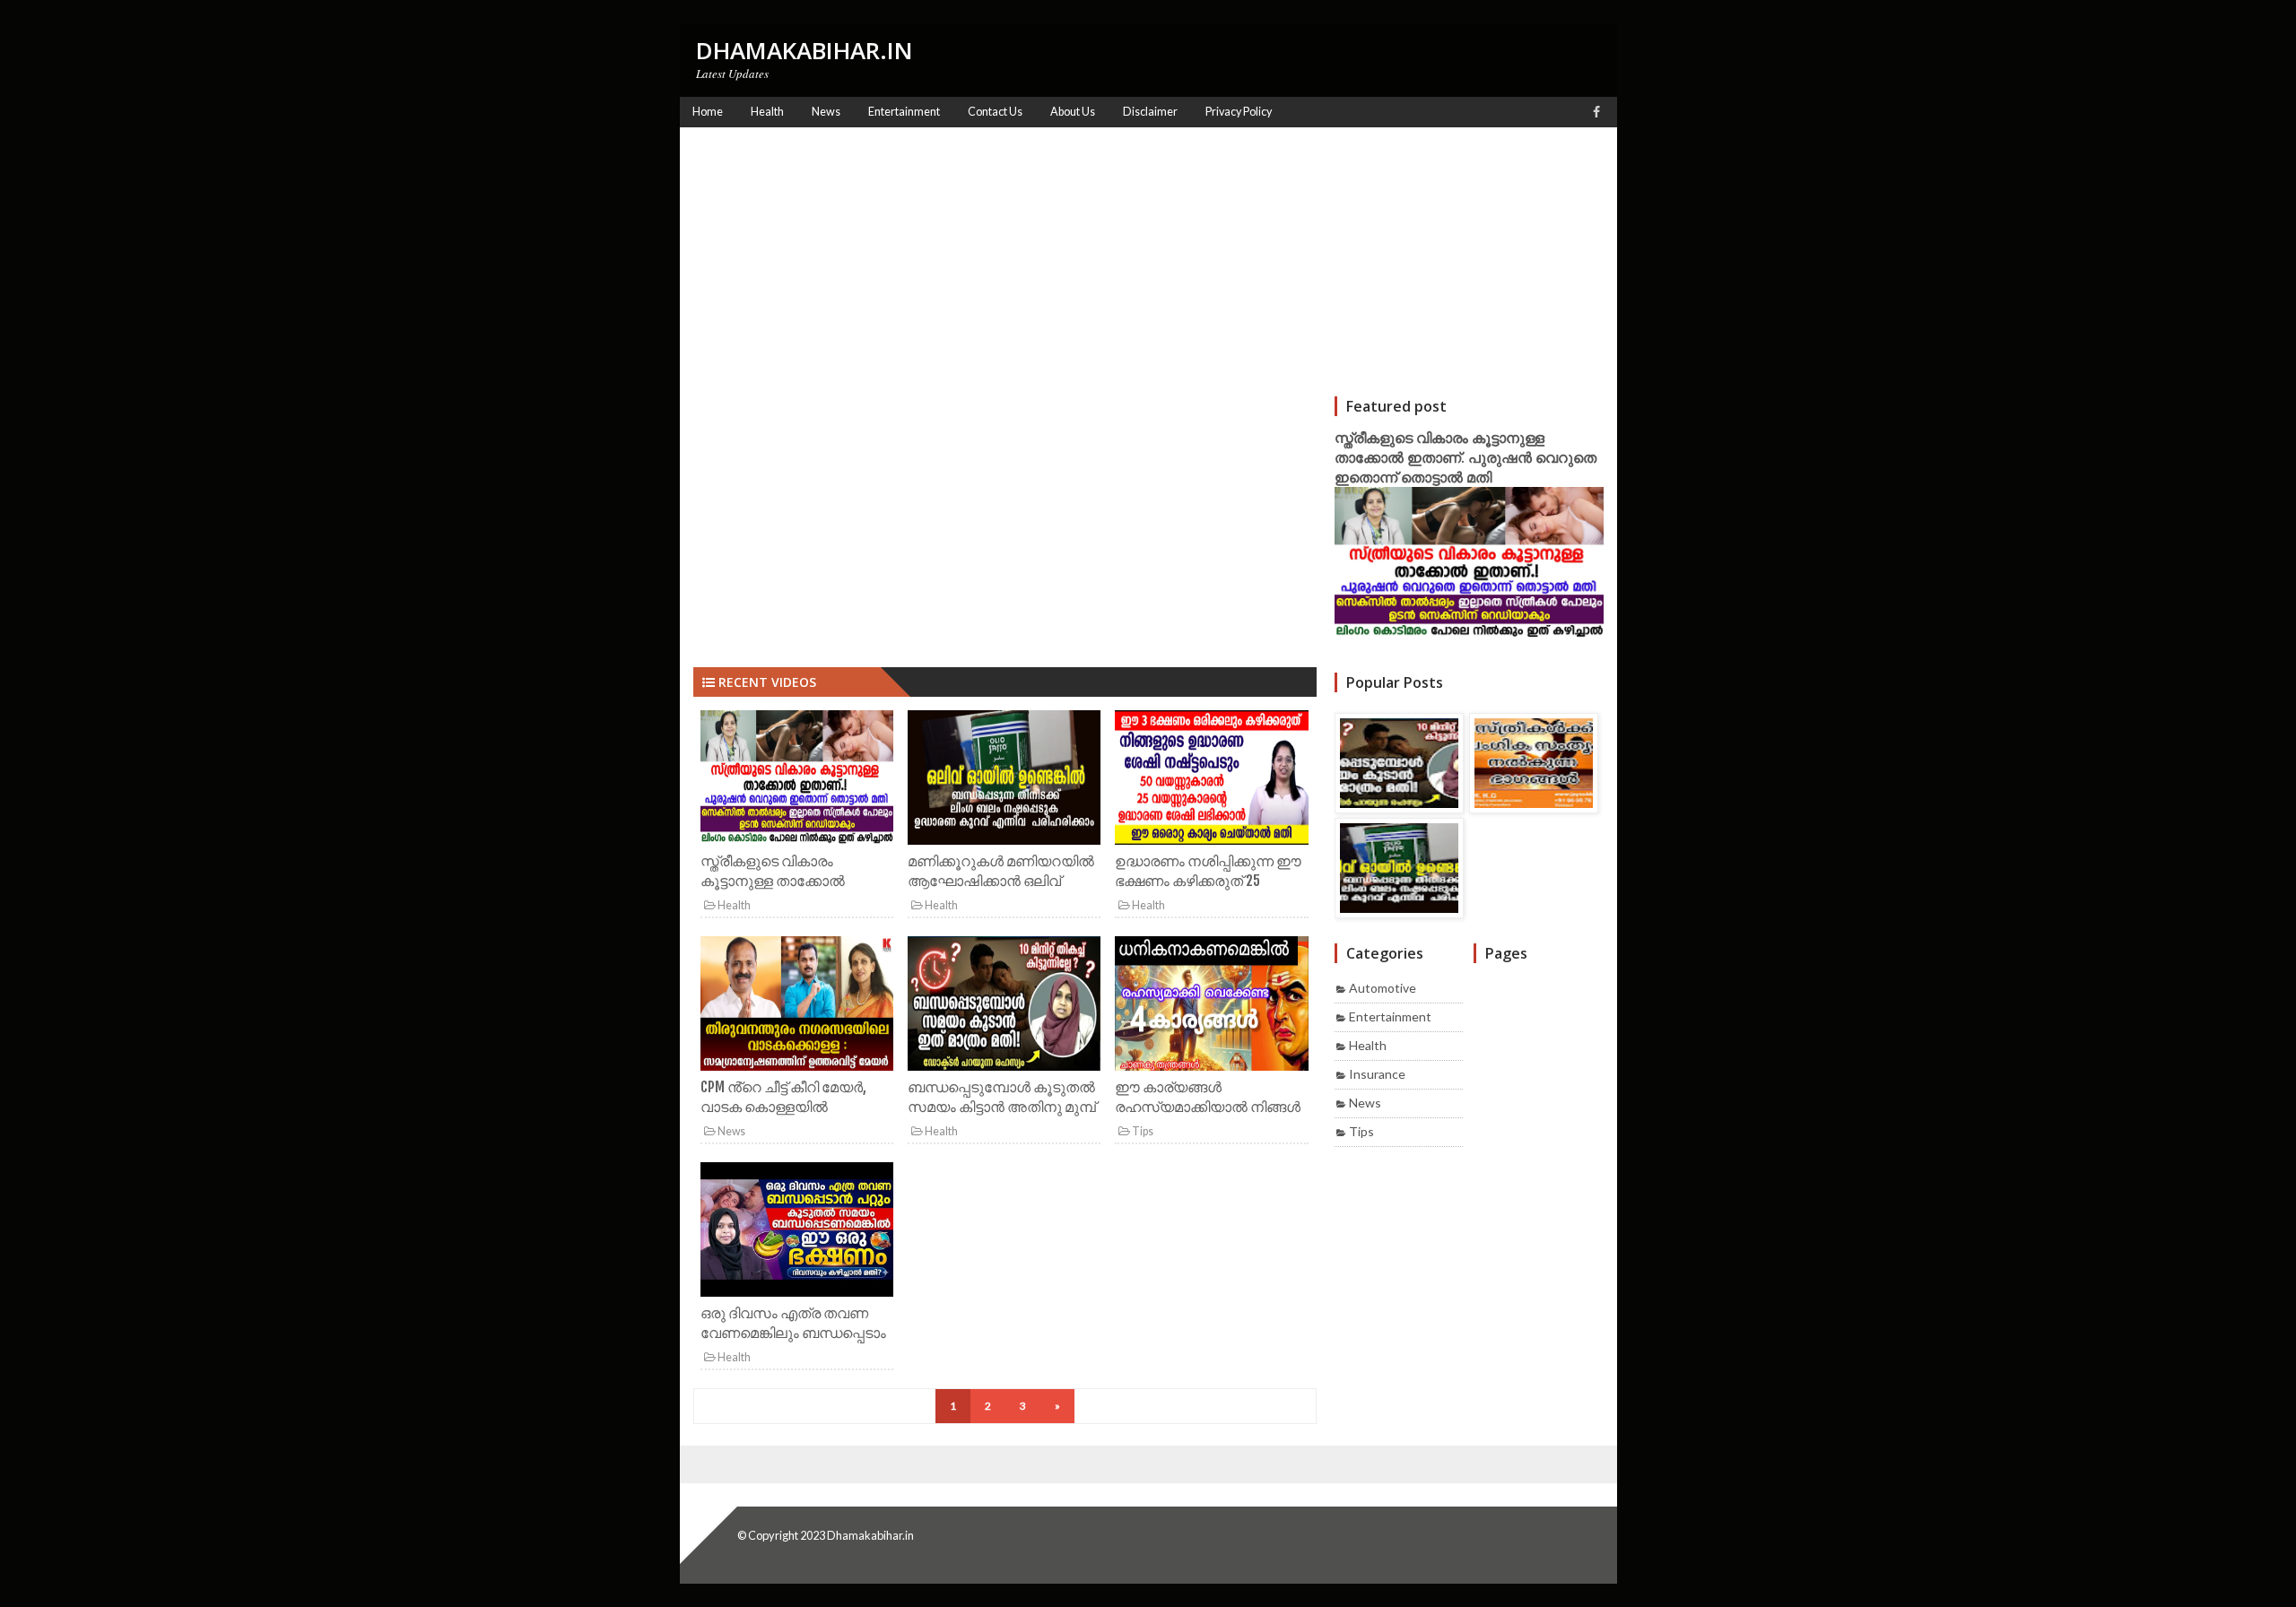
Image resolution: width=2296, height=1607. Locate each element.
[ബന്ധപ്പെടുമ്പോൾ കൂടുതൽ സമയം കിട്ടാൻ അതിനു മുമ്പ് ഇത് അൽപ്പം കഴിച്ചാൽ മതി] (1004, 1007)
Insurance (1377, 1074)
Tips (1142, 1131)
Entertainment (1390, 1016)
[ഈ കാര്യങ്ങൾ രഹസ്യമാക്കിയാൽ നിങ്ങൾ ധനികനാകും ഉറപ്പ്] (1211, 1007)
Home (708, 112)
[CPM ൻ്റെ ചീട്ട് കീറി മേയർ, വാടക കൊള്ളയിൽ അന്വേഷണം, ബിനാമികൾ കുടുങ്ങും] (797, 1007)
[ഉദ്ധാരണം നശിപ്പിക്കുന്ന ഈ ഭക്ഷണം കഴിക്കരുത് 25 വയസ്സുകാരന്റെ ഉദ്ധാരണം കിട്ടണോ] (1211, 781)
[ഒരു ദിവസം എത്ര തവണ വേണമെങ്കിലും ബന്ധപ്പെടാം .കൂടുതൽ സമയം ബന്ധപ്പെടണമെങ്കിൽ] (797, 1233)
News (731, 1131)
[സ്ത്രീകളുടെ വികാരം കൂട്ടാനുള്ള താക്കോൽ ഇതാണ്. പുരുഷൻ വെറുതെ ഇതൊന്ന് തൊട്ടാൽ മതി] (797, 781)
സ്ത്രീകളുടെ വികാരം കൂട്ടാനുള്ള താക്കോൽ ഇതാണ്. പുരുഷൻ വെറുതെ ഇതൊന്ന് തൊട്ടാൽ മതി (1465, 457)
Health (733, 905)
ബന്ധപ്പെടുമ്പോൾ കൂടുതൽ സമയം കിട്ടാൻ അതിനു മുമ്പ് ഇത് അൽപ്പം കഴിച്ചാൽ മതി (1002, 1107)
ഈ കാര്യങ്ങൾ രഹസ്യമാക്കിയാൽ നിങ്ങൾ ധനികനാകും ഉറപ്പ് (1208, 1107)
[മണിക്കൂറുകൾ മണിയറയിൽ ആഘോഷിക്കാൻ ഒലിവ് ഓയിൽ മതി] (1004, 781)
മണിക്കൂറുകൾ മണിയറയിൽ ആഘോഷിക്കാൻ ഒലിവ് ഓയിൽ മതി (1001, 881)
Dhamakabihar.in (870, 1535)
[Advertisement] (1148, 262)
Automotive (1383, 988)
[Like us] (1596, 112)
